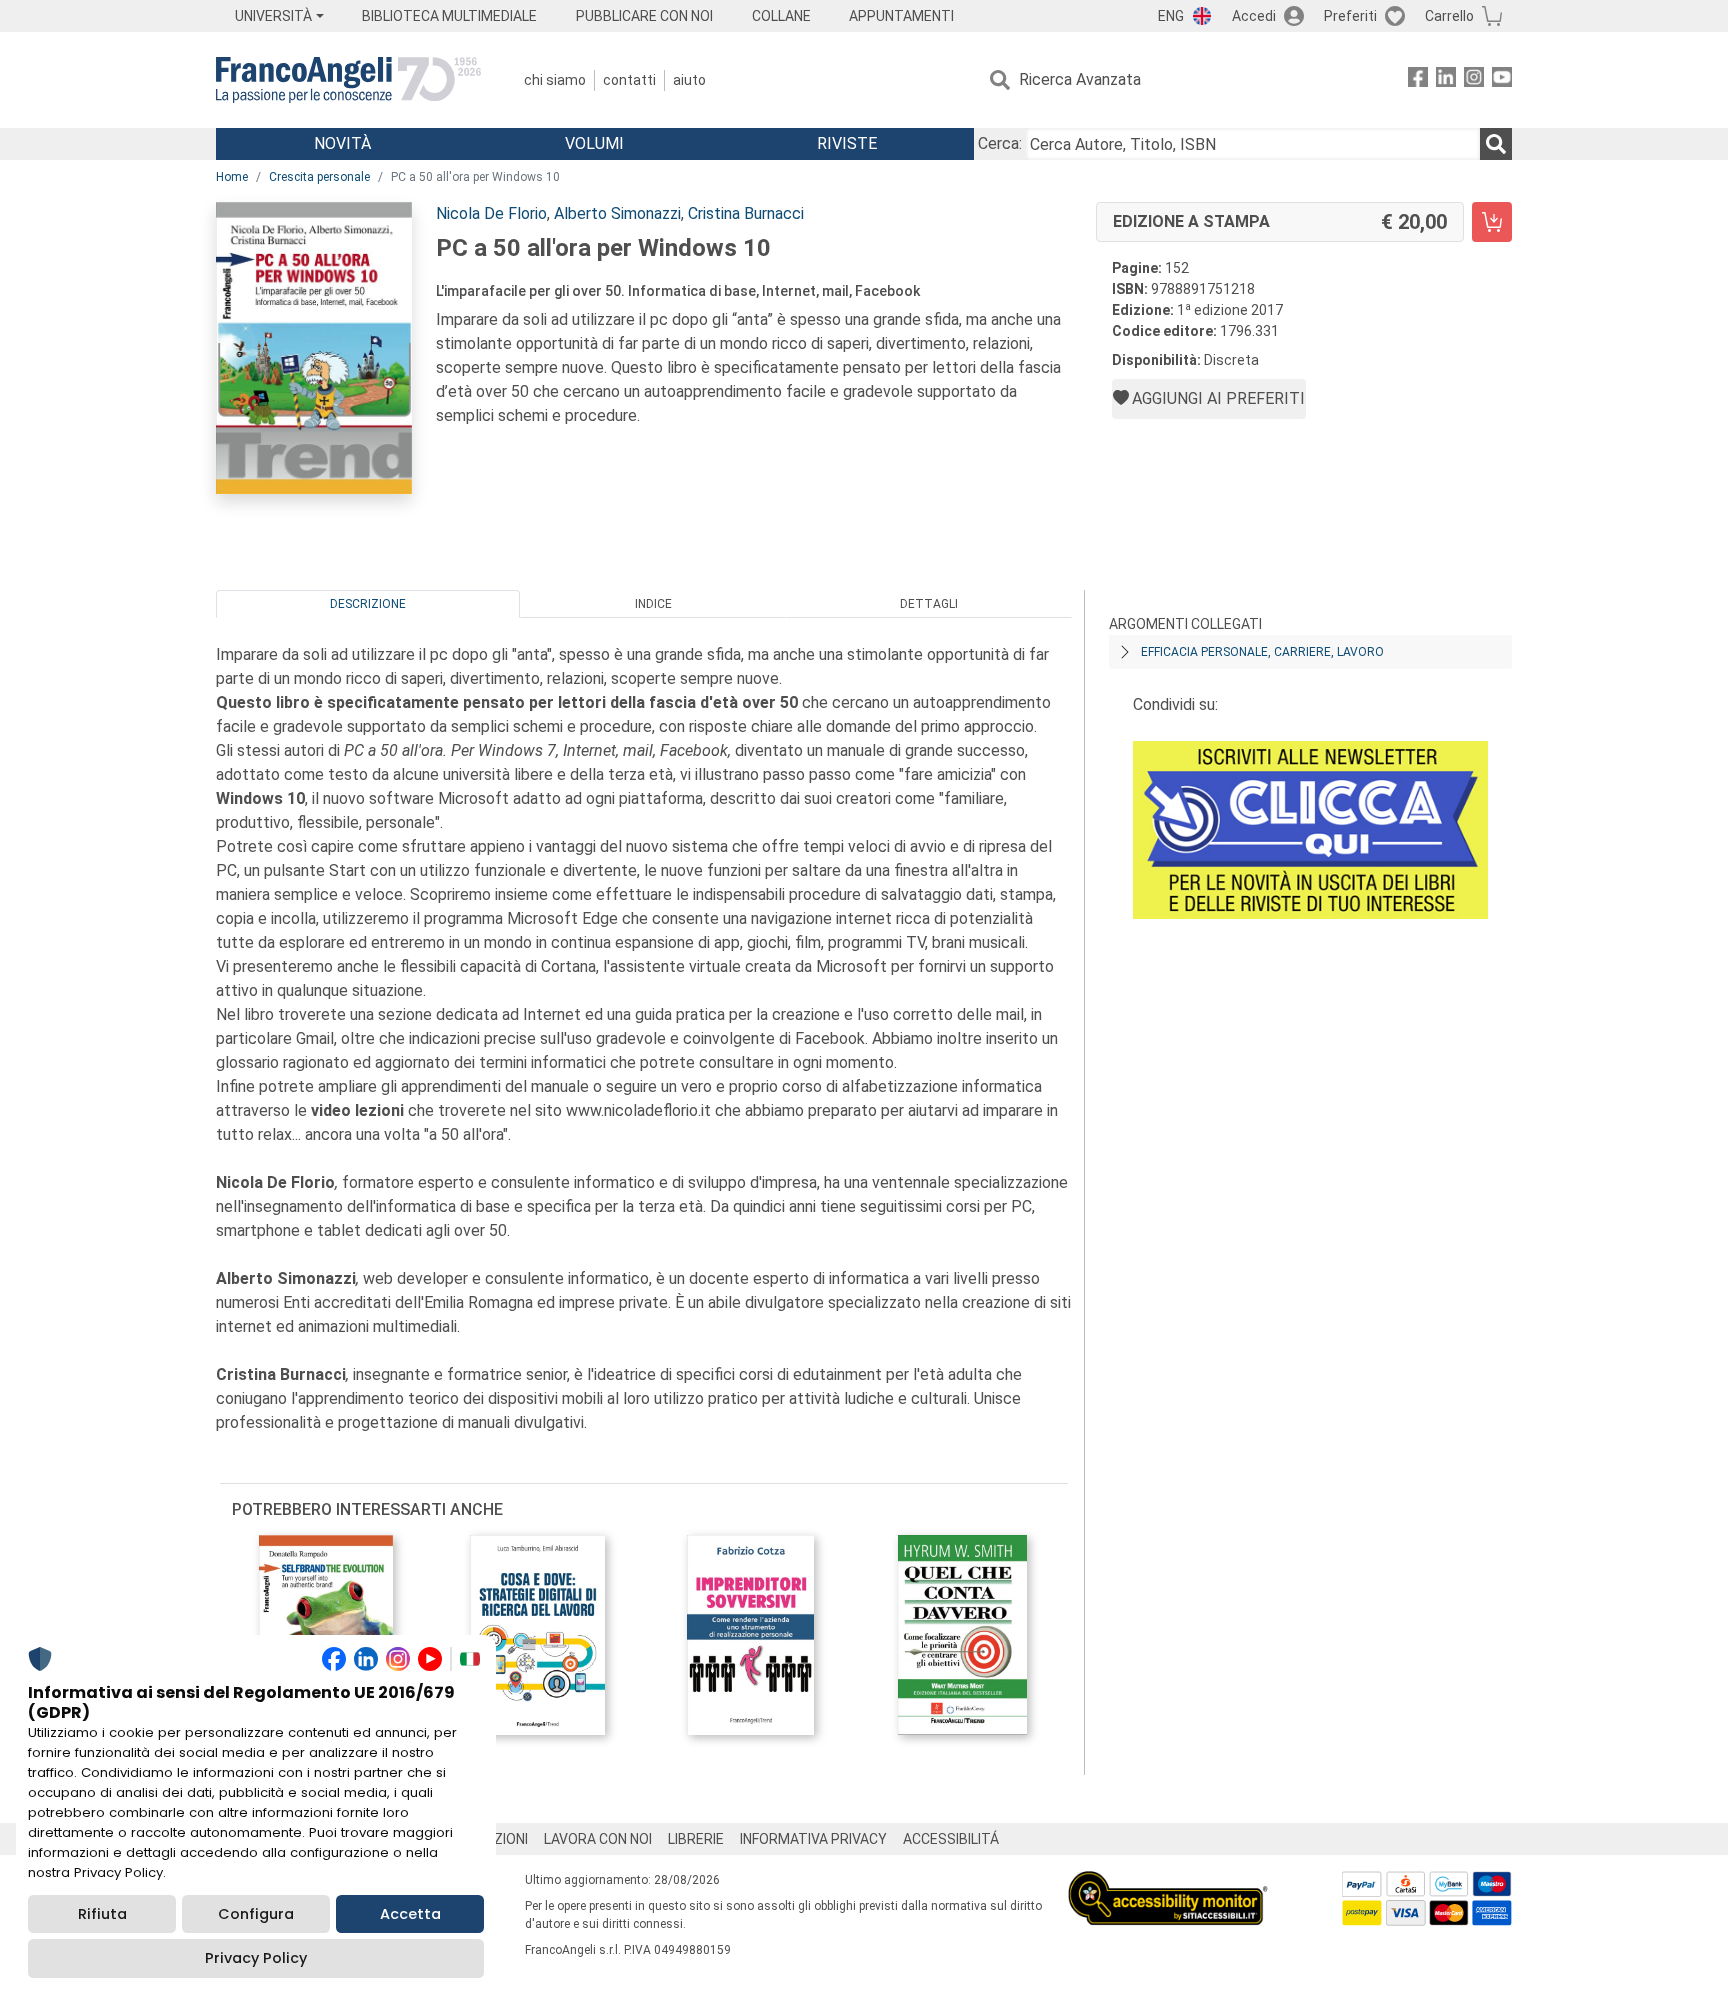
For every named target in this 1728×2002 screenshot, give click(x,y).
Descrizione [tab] (368, 604)
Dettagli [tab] (929, 604)
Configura (256, 1914)
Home (232, 177)
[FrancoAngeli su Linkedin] (1446, 80)
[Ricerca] (1496, 144)
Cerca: (1000, 143)
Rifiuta (102, 1914)
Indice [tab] (653, 604)
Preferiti (1350, 16)
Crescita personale (319, 177)
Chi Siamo (555, 80)
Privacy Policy (256, 1958)
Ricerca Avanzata (1080, 79)
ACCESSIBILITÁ (951, 1839)
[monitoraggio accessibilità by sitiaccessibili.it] (1168, 1882)
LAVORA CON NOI (598, 1839)
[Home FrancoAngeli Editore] (348, 80)
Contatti (629, 80)
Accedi (1254, 16)
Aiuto (689, 80)
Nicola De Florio (491, 213)
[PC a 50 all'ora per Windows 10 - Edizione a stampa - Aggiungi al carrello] (1492, 222)
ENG (1171, 16)
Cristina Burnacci (746, 213)
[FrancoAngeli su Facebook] (1418, 80)
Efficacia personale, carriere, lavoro (1262, 652)
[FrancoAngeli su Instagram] (1474, 80)
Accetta (410, 1914)
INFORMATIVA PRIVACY (813, 1839)
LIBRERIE (696, 1839)
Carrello (1449, 16)
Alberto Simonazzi (617, 213)
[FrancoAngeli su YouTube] (1502, 80)
